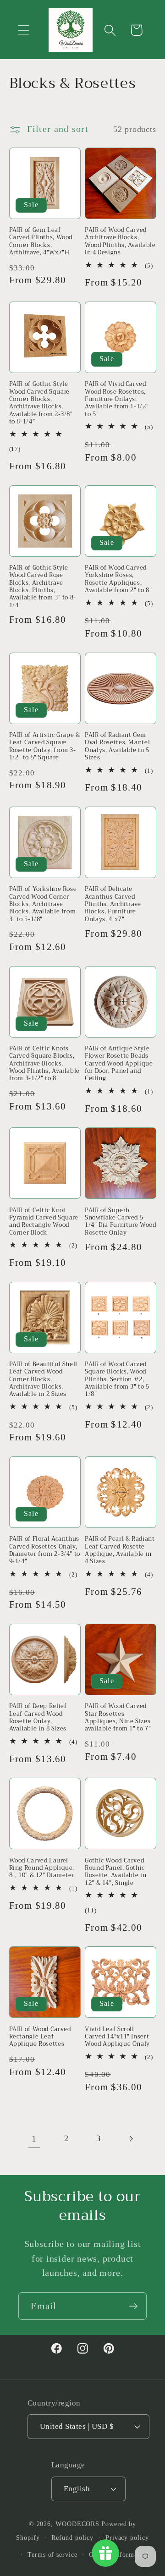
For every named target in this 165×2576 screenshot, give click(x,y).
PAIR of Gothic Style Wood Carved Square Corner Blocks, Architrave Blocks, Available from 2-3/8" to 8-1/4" (41, 403)
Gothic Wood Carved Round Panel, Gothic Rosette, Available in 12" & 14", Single (115, 1872)
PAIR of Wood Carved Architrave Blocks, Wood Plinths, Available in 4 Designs (120, 241)
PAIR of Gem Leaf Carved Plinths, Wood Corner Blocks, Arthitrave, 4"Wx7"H (41, 241)
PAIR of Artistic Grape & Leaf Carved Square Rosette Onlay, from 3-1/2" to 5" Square (45, 746)
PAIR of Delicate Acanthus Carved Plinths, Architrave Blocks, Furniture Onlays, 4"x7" (113, 904)
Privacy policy (127, 2538)
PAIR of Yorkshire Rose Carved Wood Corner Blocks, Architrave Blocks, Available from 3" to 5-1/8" (43, 904)
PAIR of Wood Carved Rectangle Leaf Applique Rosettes (40, 2037)
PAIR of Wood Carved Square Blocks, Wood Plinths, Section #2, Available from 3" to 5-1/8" (118, 1379)
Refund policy (72, 2538)
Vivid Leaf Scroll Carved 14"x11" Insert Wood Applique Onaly (117, 2037)
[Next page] (131, 2139)
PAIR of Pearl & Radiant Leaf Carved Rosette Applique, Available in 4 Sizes (120, 1550)
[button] (24, 30)
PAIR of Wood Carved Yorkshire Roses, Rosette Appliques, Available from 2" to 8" (118, 579)
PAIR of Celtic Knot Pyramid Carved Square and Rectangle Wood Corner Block (44, 1222)
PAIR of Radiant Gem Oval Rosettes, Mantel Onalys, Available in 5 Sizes (117, 746)
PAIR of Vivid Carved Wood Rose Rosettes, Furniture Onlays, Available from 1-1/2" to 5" (117, 399)
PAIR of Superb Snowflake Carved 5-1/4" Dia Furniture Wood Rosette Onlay (121, 1222)
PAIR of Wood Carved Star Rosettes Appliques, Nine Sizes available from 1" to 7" (118, 1717)
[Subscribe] (133, 2306)
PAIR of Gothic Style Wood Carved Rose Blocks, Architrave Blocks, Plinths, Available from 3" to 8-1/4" (43, 587)
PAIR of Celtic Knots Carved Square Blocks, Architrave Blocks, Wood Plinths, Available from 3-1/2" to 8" (45, 1064)
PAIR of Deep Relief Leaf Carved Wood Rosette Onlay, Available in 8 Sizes (38, 1717)
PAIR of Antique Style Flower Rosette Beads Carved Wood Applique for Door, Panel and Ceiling (119, 1064)
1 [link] (34, 2139)
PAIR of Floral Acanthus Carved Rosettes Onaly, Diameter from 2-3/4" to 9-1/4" (45, 1550)
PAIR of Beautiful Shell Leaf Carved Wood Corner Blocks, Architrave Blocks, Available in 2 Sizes (44, 1379)
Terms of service (52, 2554)
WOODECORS (77, 2524)
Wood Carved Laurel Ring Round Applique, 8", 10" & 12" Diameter (42, 1868)
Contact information (119, 2554)
